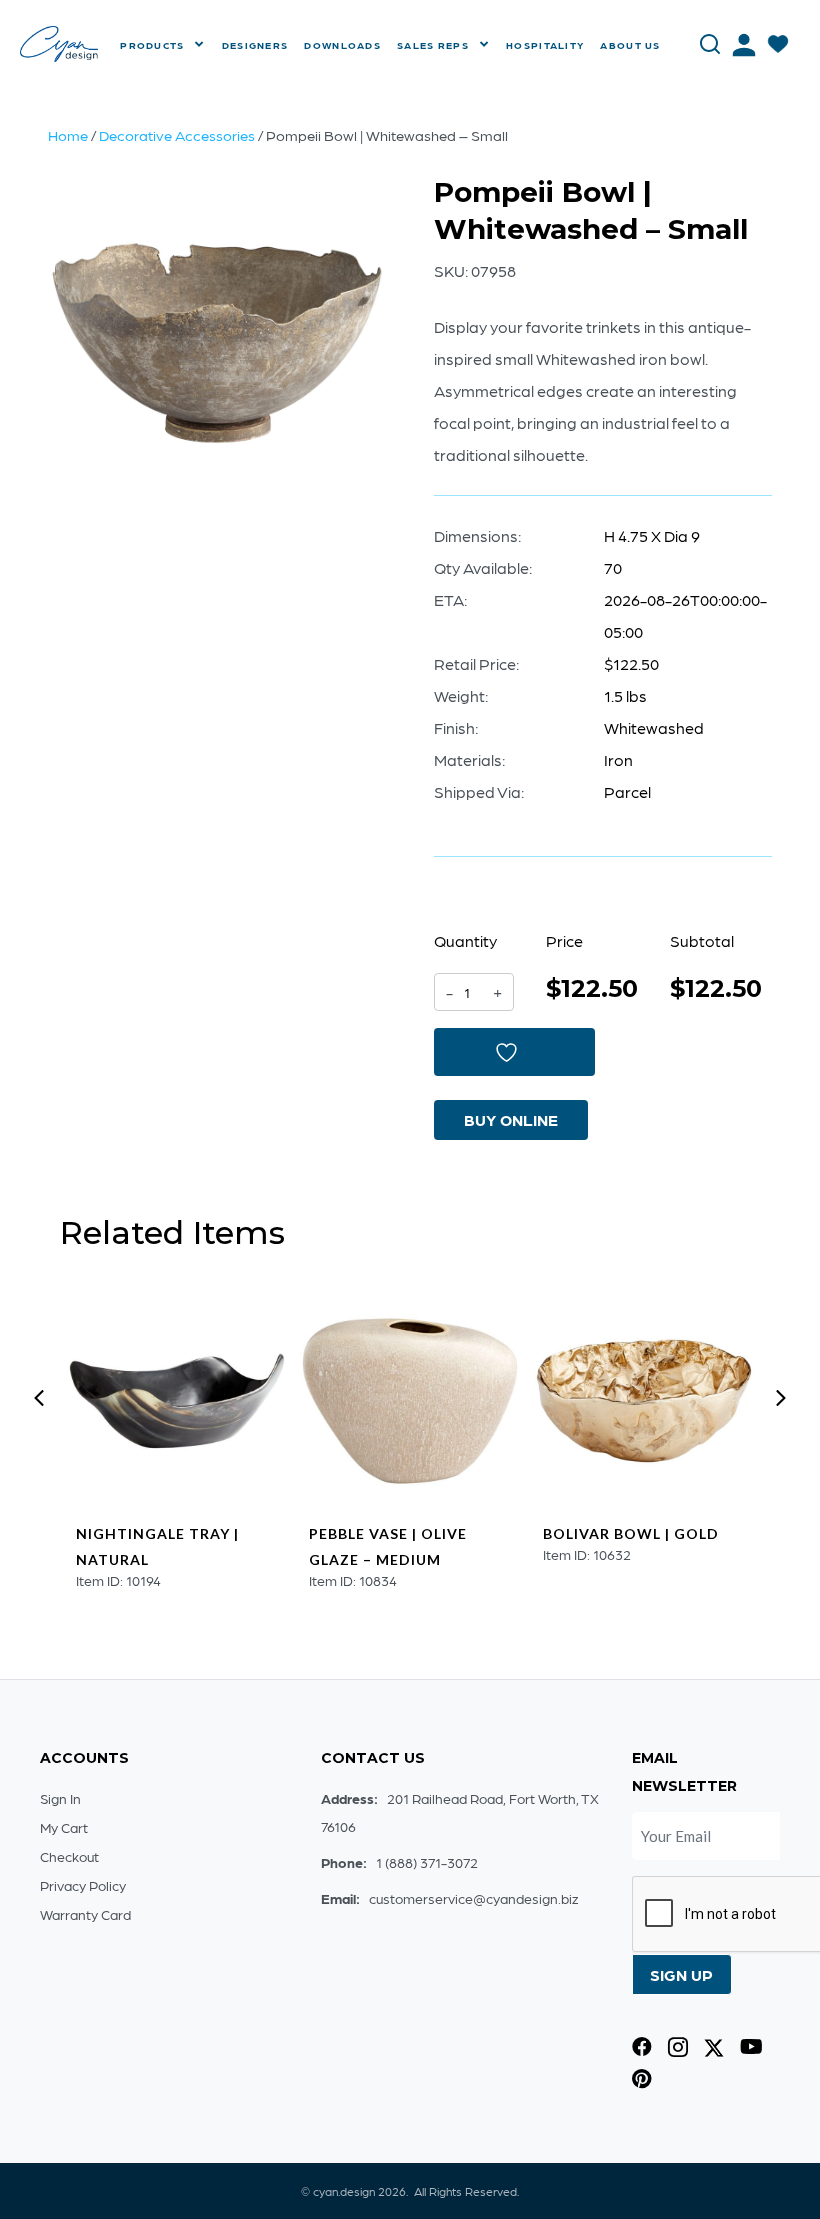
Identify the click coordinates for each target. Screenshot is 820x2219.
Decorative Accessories (177, 135)
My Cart (64, 1827)
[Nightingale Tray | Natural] (177, 1401)
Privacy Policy (83, 1885)
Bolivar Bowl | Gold (631, 1533)
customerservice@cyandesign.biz (473, 1898)
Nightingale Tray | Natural (157, 1546)
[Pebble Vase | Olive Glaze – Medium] (410, 1401)
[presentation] (39, 1398)
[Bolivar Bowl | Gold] (644, 1401)
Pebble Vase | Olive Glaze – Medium (388, 1546)
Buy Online (511, 1119)
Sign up (681, 1974)
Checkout (69, 1856)
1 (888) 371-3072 (427, 1862)
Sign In (60, 1798)
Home (68, 135)
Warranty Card (85, 1914)
